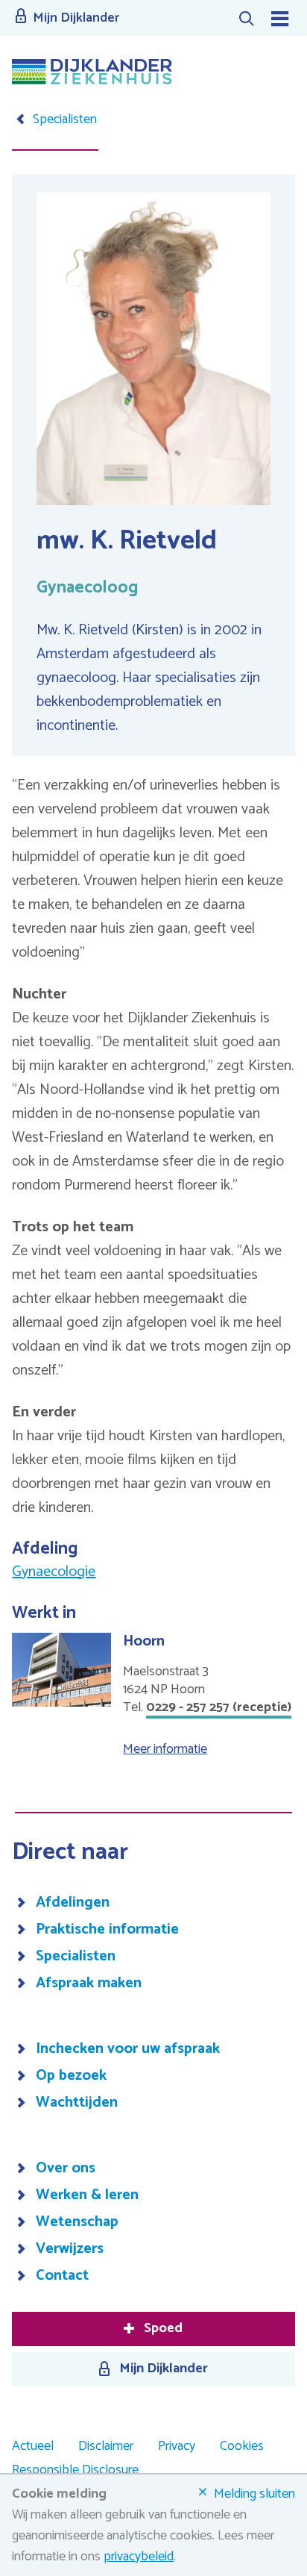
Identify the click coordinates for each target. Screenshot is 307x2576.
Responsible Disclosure (75, 2470)
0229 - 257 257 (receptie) (219, 1707)
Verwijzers (70, 2249)
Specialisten (76, 1957)
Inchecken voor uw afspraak (128, 2049)
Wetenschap (77, 2222)
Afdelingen (73, 1903)
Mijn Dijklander (164, 2369)
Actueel (33, 2446)
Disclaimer (106, 2446)
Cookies (242, 2446)
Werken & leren (87, 2195)
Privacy (177, 2446)
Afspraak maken (89, 1983)
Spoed (163, 2328)
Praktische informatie (107, 1930)
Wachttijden (77, 2103)
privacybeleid (139, 2557)
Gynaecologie (54, 1572)
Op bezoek (71, 2076)
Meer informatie (165, 1749)
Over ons (66, 2169)
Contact (62, 2276)
